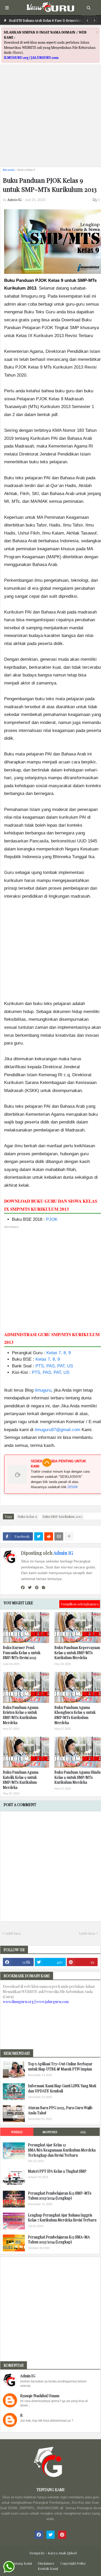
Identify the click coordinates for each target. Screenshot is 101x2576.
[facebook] (23, 1588)
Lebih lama (87, 1933)
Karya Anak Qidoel (62, 2553)
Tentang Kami (21, 2563)
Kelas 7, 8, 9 (59, 1353)
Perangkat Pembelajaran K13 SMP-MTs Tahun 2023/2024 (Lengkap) (60, 2196)
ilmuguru (43, 1390)
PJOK (52, 1219)
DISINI (73, 1487)
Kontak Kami (48, 2568)
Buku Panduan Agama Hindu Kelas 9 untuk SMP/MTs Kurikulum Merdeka (77, 1777)
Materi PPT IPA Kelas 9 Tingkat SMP (57, 2171)
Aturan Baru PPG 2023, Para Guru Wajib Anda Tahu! (60, 2110)
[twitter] (30, 1588)
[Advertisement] (51, 113)
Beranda (9, 170)
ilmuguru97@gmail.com (57, 1430)
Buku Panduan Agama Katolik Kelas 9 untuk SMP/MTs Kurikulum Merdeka (21, 1780)
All (83, 2132)
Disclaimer (46, 2563)
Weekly (17, 2132)
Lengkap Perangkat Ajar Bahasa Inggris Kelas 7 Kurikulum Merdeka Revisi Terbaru (62, 2218)
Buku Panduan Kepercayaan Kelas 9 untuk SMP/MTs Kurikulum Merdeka (77, 1653)
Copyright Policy (73, 2563)
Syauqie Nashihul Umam (40, 2396)
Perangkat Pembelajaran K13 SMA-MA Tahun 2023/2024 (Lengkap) (59, 2240)
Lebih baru (13, 1933)
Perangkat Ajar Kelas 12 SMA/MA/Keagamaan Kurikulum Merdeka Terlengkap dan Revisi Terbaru (62, 2150)
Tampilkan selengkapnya (80, 1604)
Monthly (50, 2132)
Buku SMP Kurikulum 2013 (62, 1516)
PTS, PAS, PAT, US (54, 1366)
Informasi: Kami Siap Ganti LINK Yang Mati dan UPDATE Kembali (62, 2088)
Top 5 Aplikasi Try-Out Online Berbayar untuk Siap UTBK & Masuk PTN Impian (60, 2066)
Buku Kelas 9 (26, 170)
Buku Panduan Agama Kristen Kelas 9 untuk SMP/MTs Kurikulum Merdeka (21, 1715)
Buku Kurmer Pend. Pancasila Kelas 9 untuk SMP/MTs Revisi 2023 (22, 1653)
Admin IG (63, 1553)
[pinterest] (37, 1588)
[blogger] (44, 1588)
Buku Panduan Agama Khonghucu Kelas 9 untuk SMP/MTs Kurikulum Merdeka (75, 1715)
